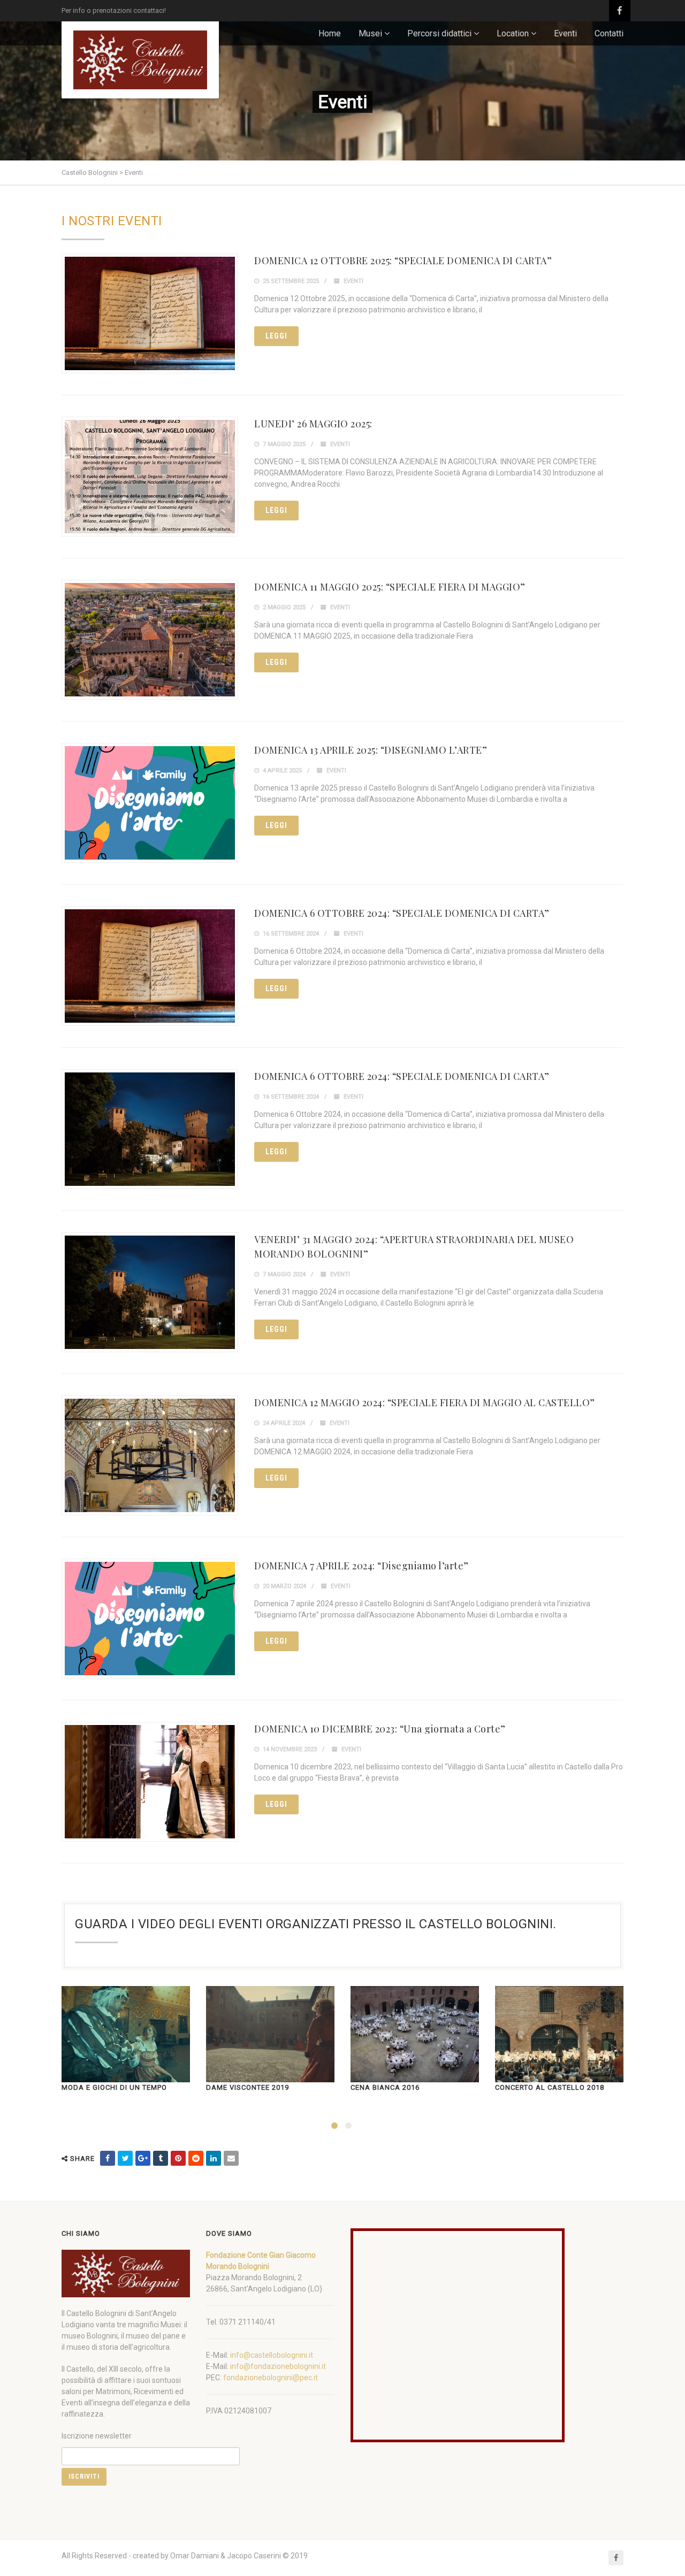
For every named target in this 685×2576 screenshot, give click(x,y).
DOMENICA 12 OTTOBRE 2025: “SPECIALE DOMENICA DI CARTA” (403, 260)
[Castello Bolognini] (140, 60)
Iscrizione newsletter (97, 2436)
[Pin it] (178, 2158)
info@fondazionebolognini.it (278, 2366)
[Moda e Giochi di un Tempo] (126, 2034)
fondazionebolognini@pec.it (271, 2378)
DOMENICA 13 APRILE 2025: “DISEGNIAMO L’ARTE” (371, 750)
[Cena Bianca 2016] (415, 2034)
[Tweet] (125, 2158)
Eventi (565, 33)
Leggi (276, 336)
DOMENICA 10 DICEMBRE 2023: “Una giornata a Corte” (380, 1729)
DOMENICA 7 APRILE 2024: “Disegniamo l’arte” (361, 1566)
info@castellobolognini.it (272, 2355)
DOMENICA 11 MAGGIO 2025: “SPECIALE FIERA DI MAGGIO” (390, 587)
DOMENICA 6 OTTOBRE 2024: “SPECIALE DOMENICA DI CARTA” (402, 913)
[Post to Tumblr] (161, 2158)
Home (330, 33)
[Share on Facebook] (108, 2158)
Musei (370, 33)
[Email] (231, 2158)
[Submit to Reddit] (196, 2158)
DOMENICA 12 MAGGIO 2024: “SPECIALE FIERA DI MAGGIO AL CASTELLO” (425, 1402)
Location (513, 33)
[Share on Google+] (143, 2158)
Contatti (609, 33)
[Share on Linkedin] (214, 2158)
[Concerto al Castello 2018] (559, 2034)
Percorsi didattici (439, 33)
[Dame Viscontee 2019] (270, 2034)
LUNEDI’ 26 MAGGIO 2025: (313, 424)
